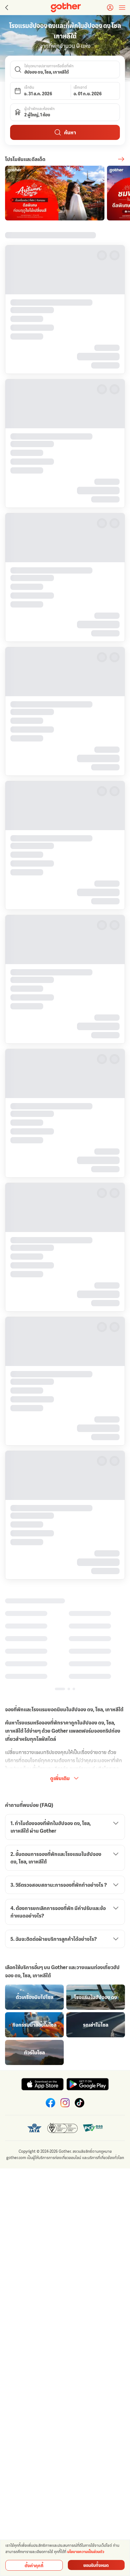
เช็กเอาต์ (80, 87)
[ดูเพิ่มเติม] (121, 159)
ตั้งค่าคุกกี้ (34, 2565)
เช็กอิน (29, 87)
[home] (66, 8)
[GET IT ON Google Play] (88, 1976)
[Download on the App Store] (42, 1976)
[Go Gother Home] (66, 8)
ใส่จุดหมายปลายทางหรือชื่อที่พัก (49, 66)
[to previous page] (6, 8)
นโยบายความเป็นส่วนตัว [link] (86, 2552)
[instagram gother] (65, 1995)
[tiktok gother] (80, 1995)
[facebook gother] (50, 1995)
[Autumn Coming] (55, 193)
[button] (65, 69)
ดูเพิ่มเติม (60, 1670)
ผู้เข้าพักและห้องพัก (39, 109)
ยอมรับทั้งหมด (96, 2565)
